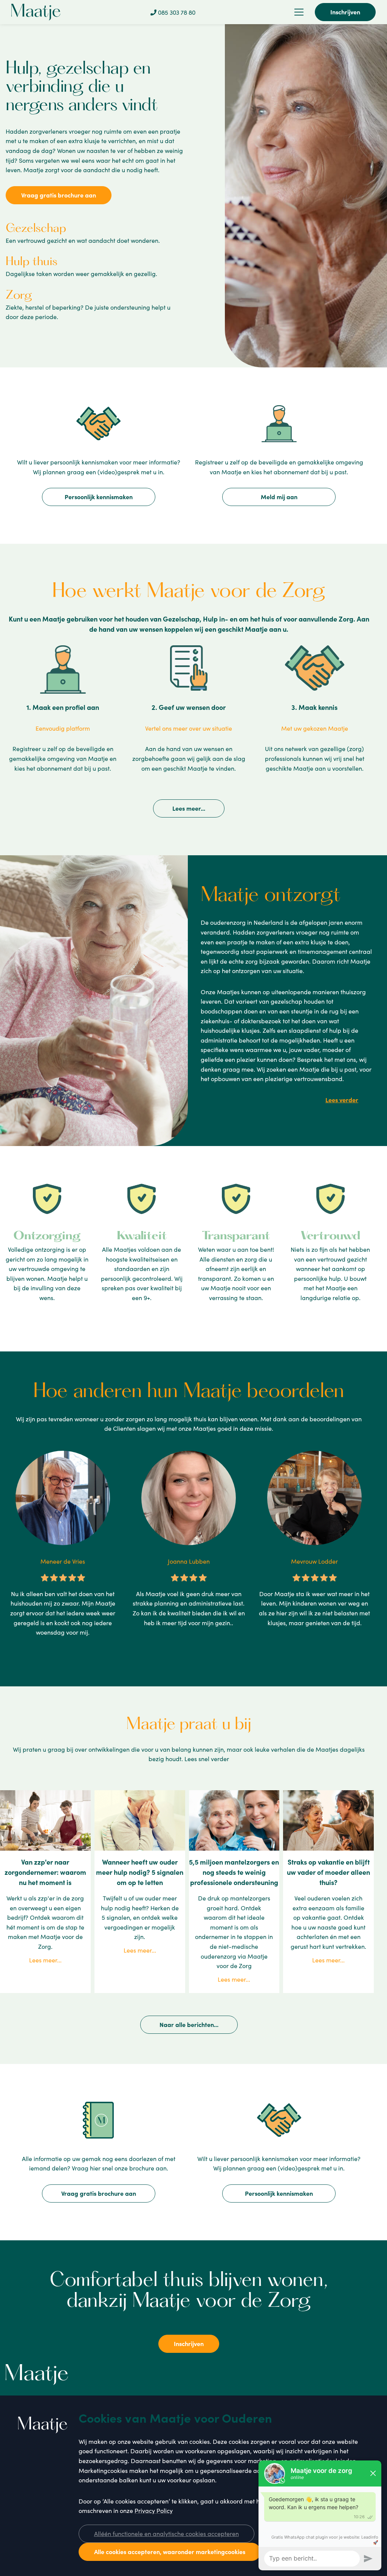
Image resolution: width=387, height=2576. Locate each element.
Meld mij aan (279, 497)
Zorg (19, 296)
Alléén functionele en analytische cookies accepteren (166, 2533)
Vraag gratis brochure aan (59, 195)
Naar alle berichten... (189, 2024)
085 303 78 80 (176, 12)
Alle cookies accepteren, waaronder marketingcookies (170, 2551)
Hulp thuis (32, 262)
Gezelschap (36, 229)
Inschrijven (345, 12)
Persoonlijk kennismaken (99, 497)
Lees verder (342, 1100)
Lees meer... (189, 808)
